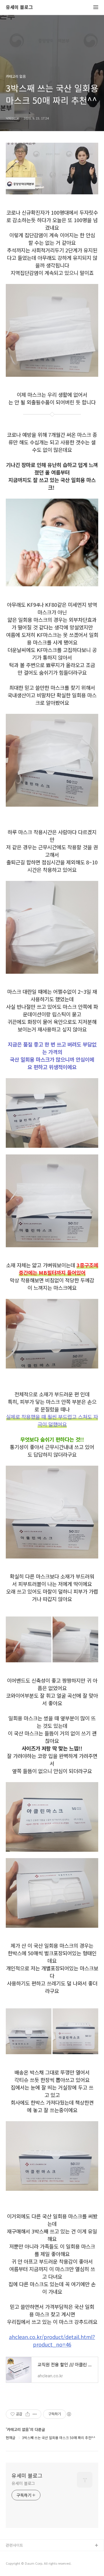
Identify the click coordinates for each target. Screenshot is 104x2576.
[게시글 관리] (35, 2414)
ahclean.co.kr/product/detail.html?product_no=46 (52, 2340)
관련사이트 (14, 2545)
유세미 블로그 (19, 7)
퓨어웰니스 (15, 2564)
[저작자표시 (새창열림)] (69, 2414)
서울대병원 (15, 2555)
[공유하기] (28, 2414)
